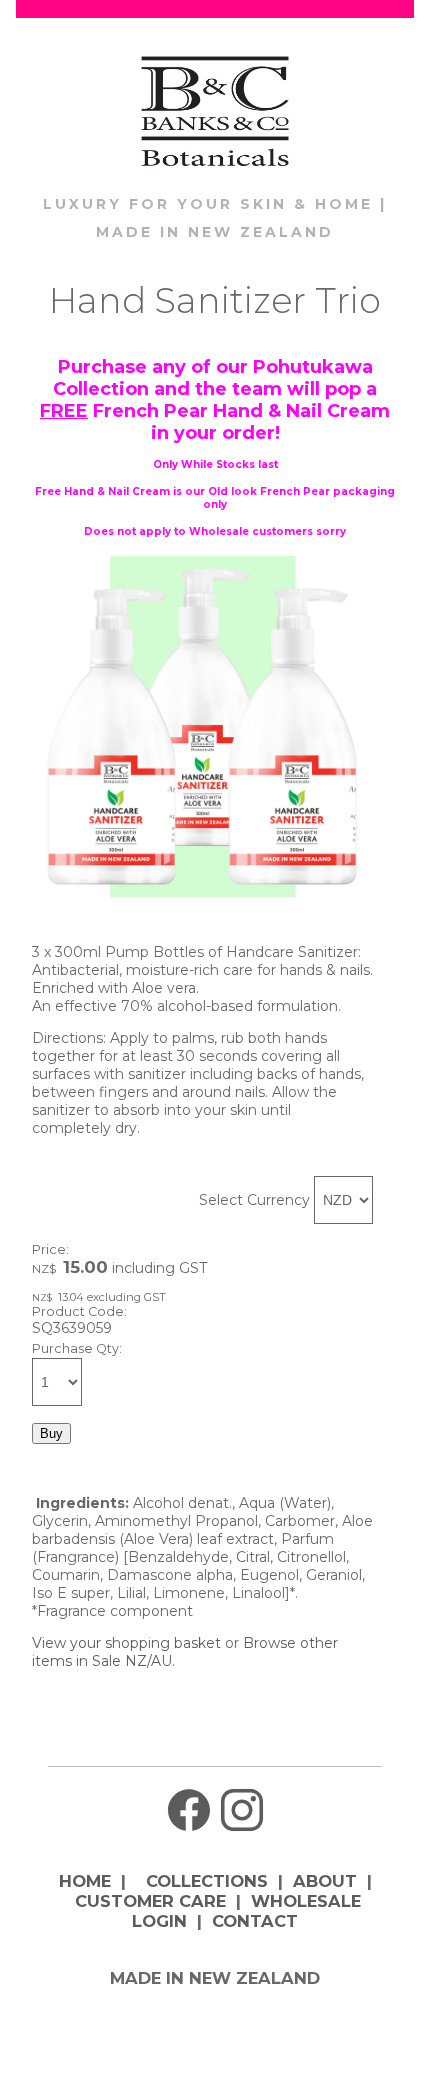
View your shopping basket (126, 1643)
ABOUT (325, 1881)
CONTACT (255, 1921)
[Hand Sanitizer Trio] (202, 892)
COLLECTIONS (207, 1881)
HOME (85, 1881)
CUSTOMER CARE (150, 1901)
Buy (51, 1433)
